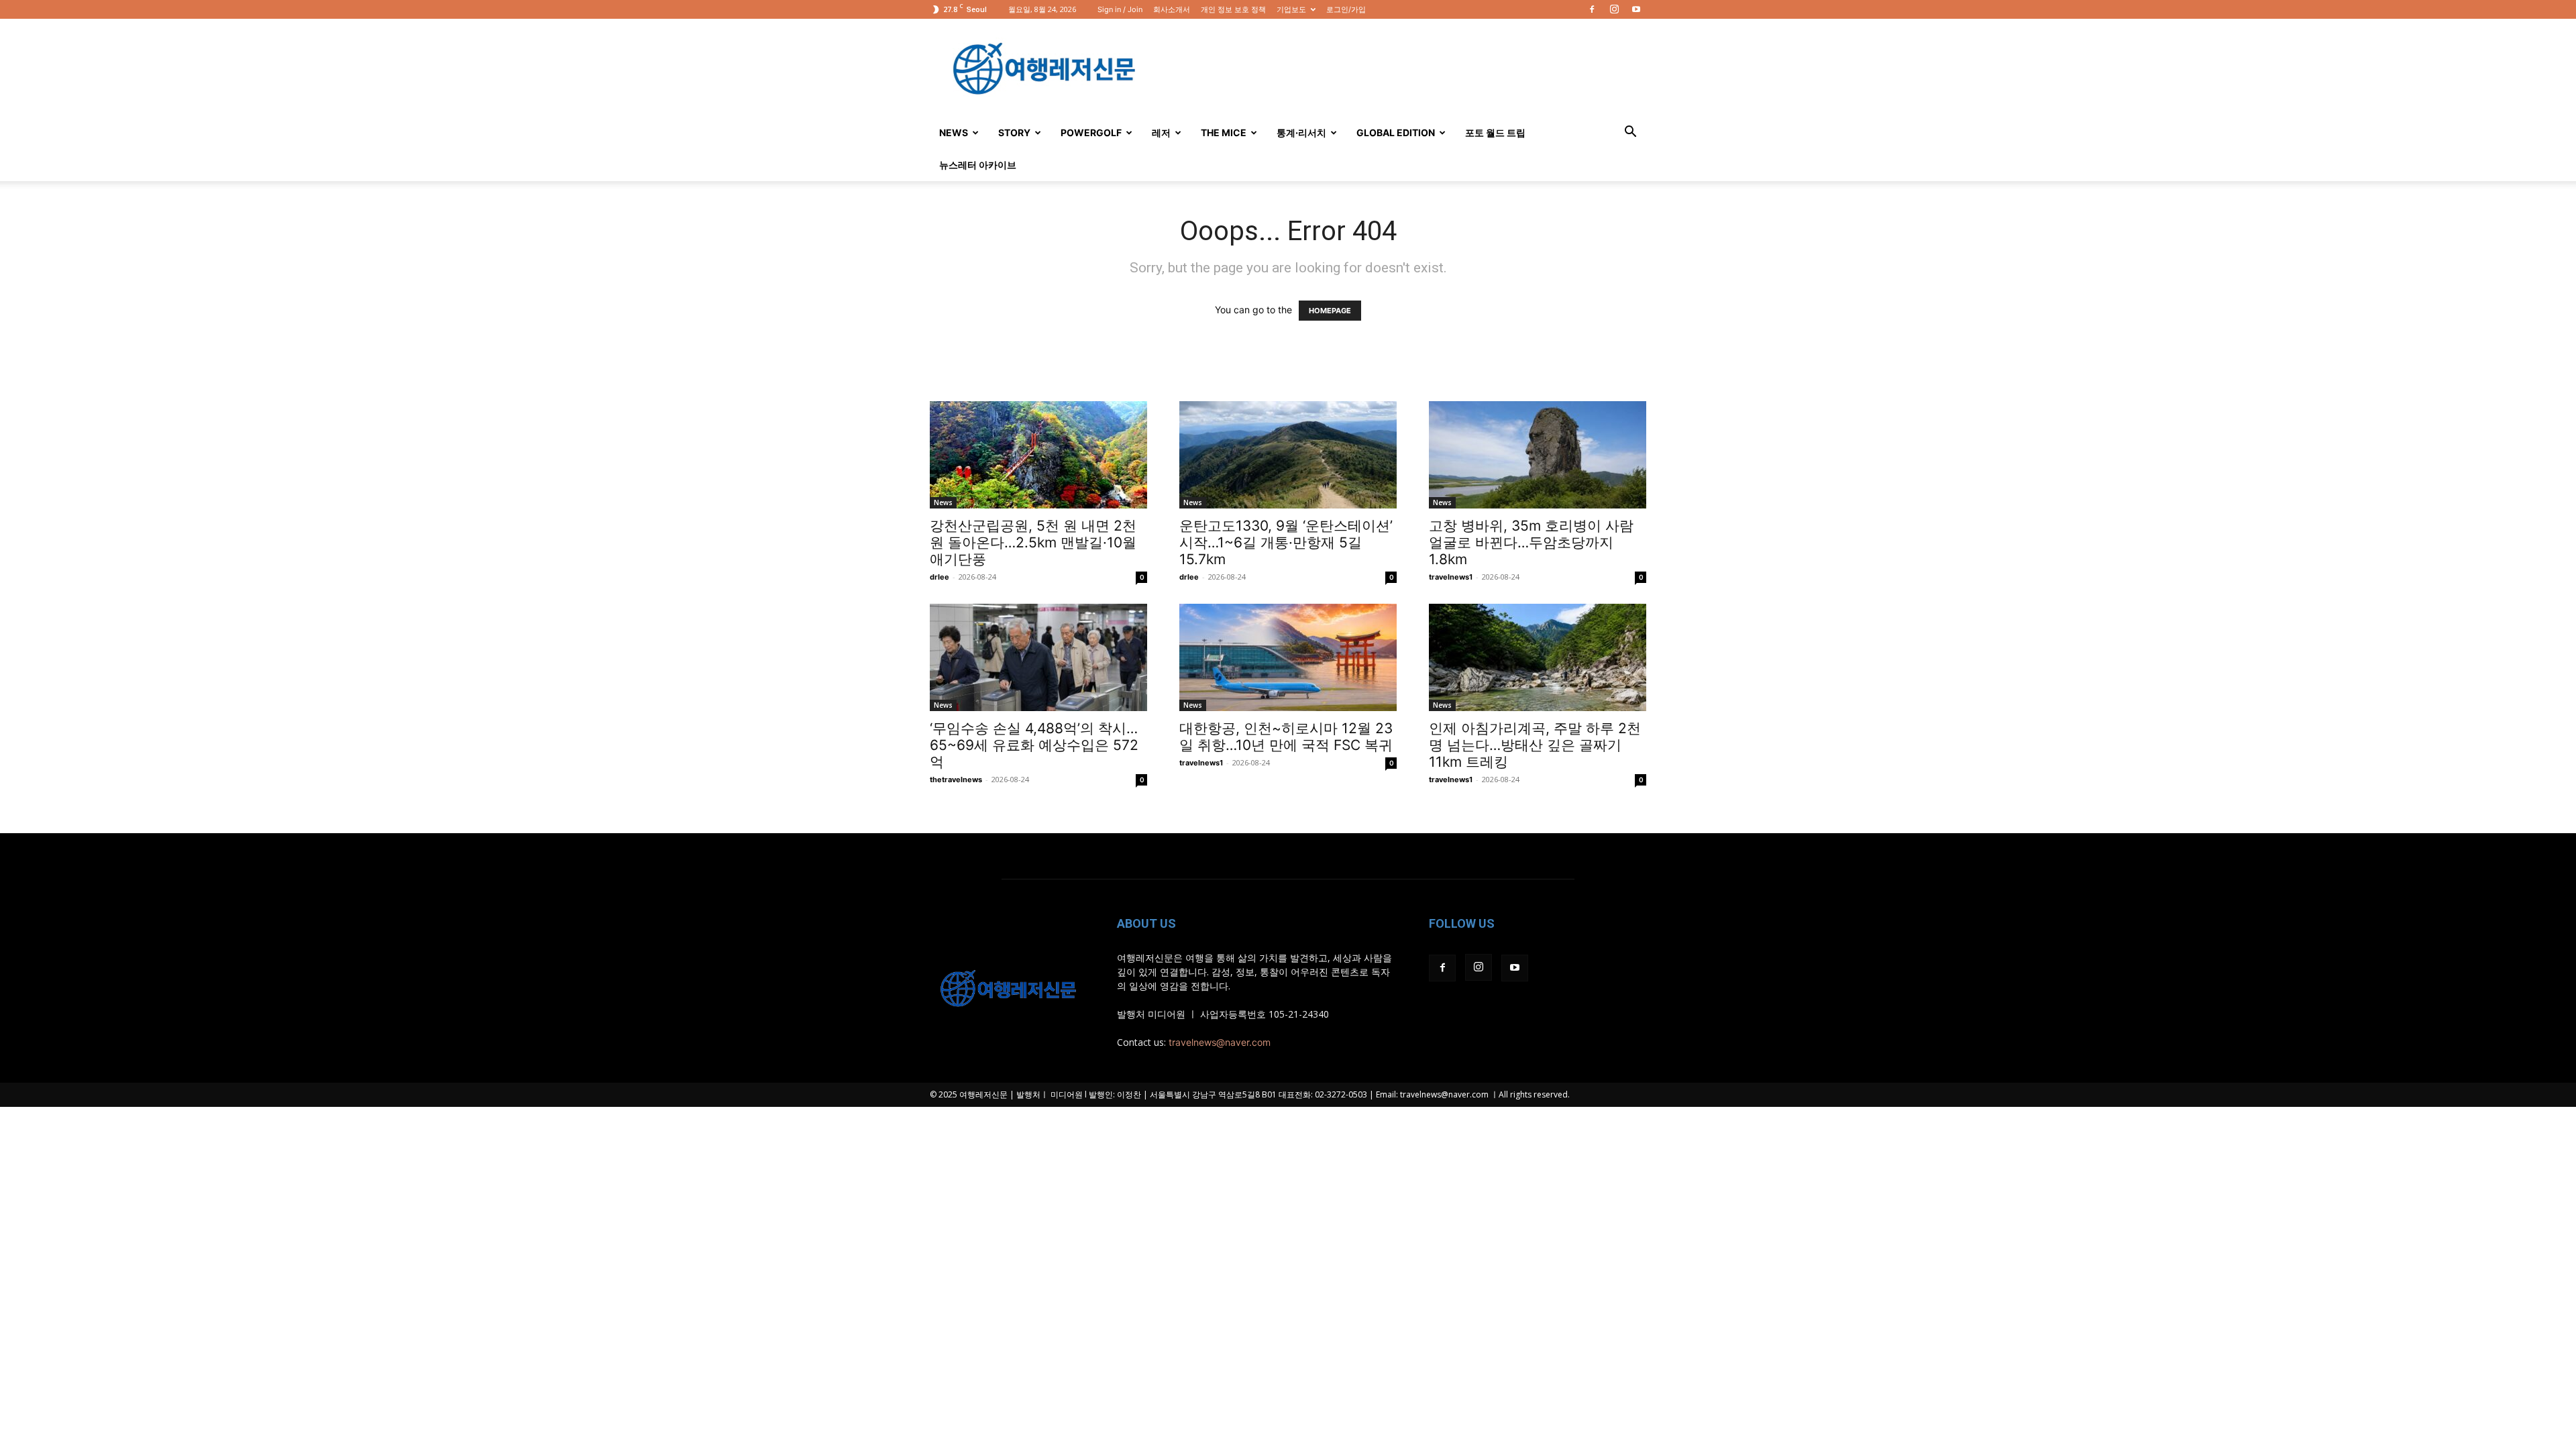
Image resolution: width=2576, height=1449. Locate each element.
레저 (1161, 132)
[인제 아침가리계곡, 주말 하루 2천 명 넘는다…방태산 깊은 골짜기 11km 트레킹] (1538, 657)
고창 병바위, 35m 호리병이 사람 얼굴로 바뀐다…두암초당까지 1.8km (1531, 542)
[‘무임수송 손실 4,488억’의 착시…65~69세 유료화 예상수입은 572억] (1038, 657)
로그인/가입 (1346, 9)
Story (1014, 132)
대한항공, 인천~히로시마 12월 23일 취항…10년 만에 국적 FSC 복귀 (1286, 737)
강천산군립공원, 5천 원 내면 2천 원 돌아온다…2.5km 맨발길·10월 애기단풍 (1033, 542)
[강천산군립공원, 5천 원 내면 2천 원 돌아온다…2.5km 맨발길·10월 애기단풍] (1038, 455)
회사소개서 (1172, 9)
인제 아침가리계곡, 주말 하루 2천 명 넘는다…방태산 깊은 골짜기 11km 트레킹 (1535, 745)
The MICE (1224, 132)
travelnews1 (1451, 577)
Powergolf (1091, 132)
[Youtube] (1636, 9)
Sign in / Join (1120, 9)
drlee (940, 577)
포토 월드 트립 (1495, 132)
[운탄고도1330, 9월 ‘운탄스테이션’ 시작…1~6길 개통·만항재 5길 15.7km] (1288, 455)
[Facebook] (1592, 9)
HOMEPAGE (1330, 311)
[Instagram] (1614, 9)
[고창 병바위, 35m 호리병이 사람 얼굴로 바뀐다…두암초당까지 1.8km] (1538, 455)
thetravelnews (956, 780)
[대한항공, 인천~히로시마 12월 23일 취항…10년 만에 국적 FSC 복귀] (1288, 657)
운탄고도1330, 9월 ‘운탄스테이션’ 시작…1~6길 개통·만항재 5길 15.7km (1286, 542)
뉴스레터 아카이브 (978, 165)
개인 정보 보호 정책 (1233, 9)
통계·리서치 (1301, 132)
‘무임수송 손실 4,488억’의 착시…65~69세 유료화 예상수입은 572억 (1034, 745)
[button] (1630, 133)
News (954, 132)
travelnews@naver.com (1220, 1042)
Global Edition (1396, 132)
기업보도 (1291, 9)
